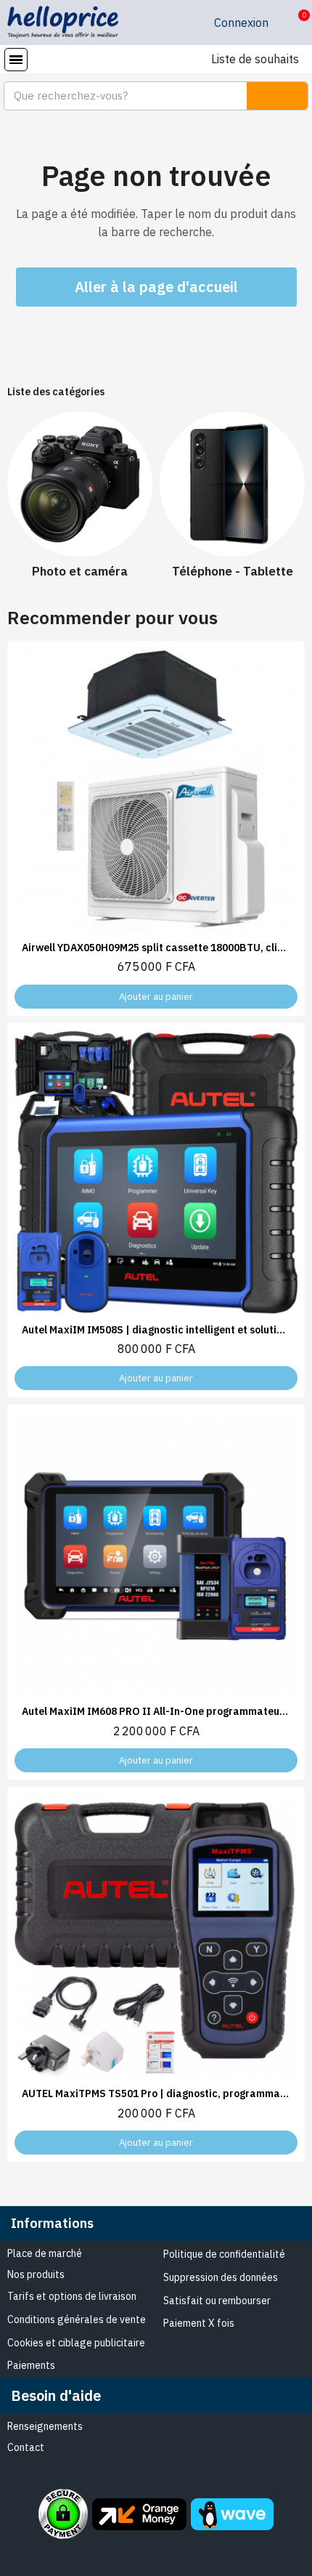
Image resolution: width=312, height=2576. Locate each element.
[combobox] (117, 96)
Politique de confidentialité (224, 2254)
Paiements (31, 2365)
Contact (26, 2447)
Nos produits (36, 2274)
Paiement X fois (199, 2323)
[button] (293, 23)
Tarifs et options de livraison (72, 2296)
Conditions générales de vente (77, 2319)
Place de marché (45, 2253)
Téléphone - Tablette (233, 571)
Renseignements (45, 2426)
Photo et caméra (80, 571)
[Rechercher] (277, 96)
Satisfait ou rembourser (217, 2301)
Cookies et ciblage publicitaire (76, 2343)
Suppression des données (221, 2277)
